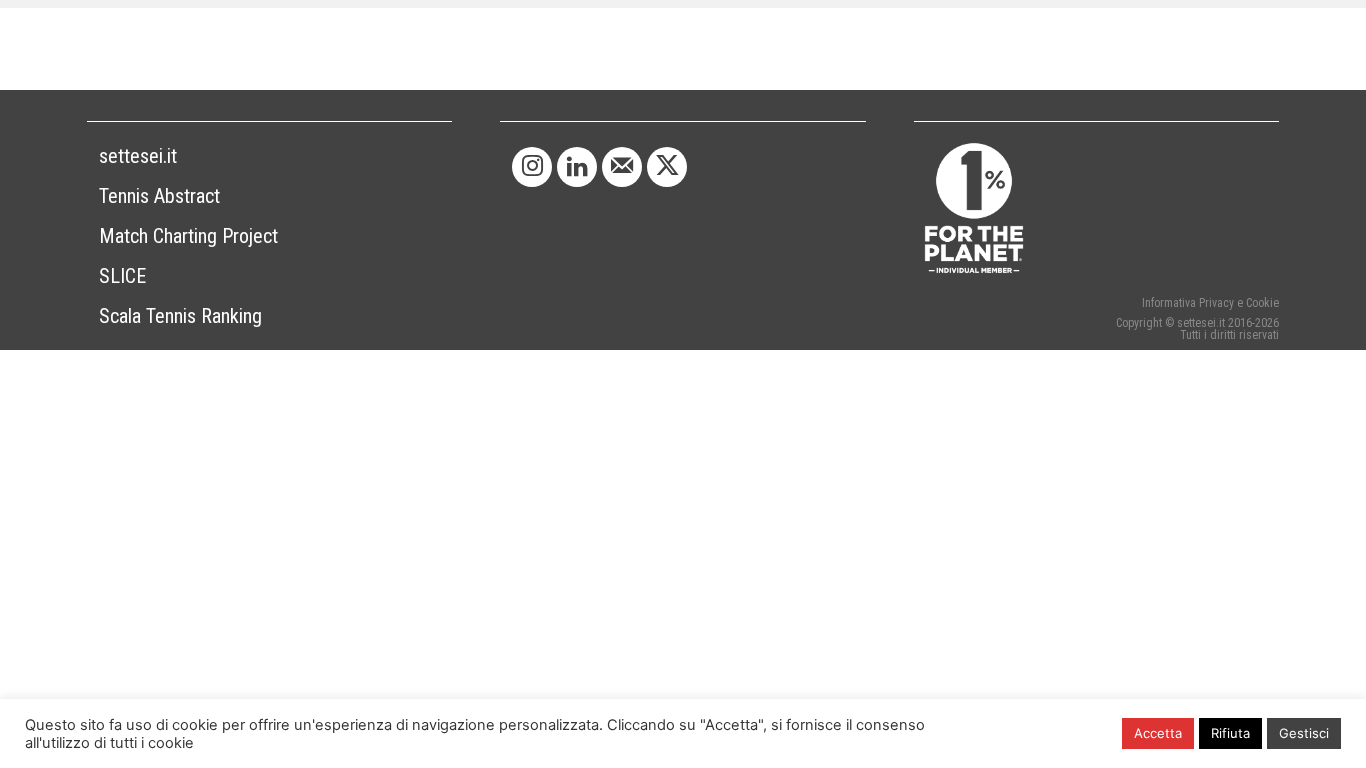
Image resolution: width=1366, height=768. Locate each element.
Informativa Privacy (1188, 303)
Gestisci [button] (1304, 733)
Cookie (1262, 303)
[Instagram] (532, 167)
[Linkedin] (577, 167)
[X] (667, 167)
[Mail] (622, 167)
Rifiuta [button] (1230, 733)
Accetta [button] (1158, 733)
